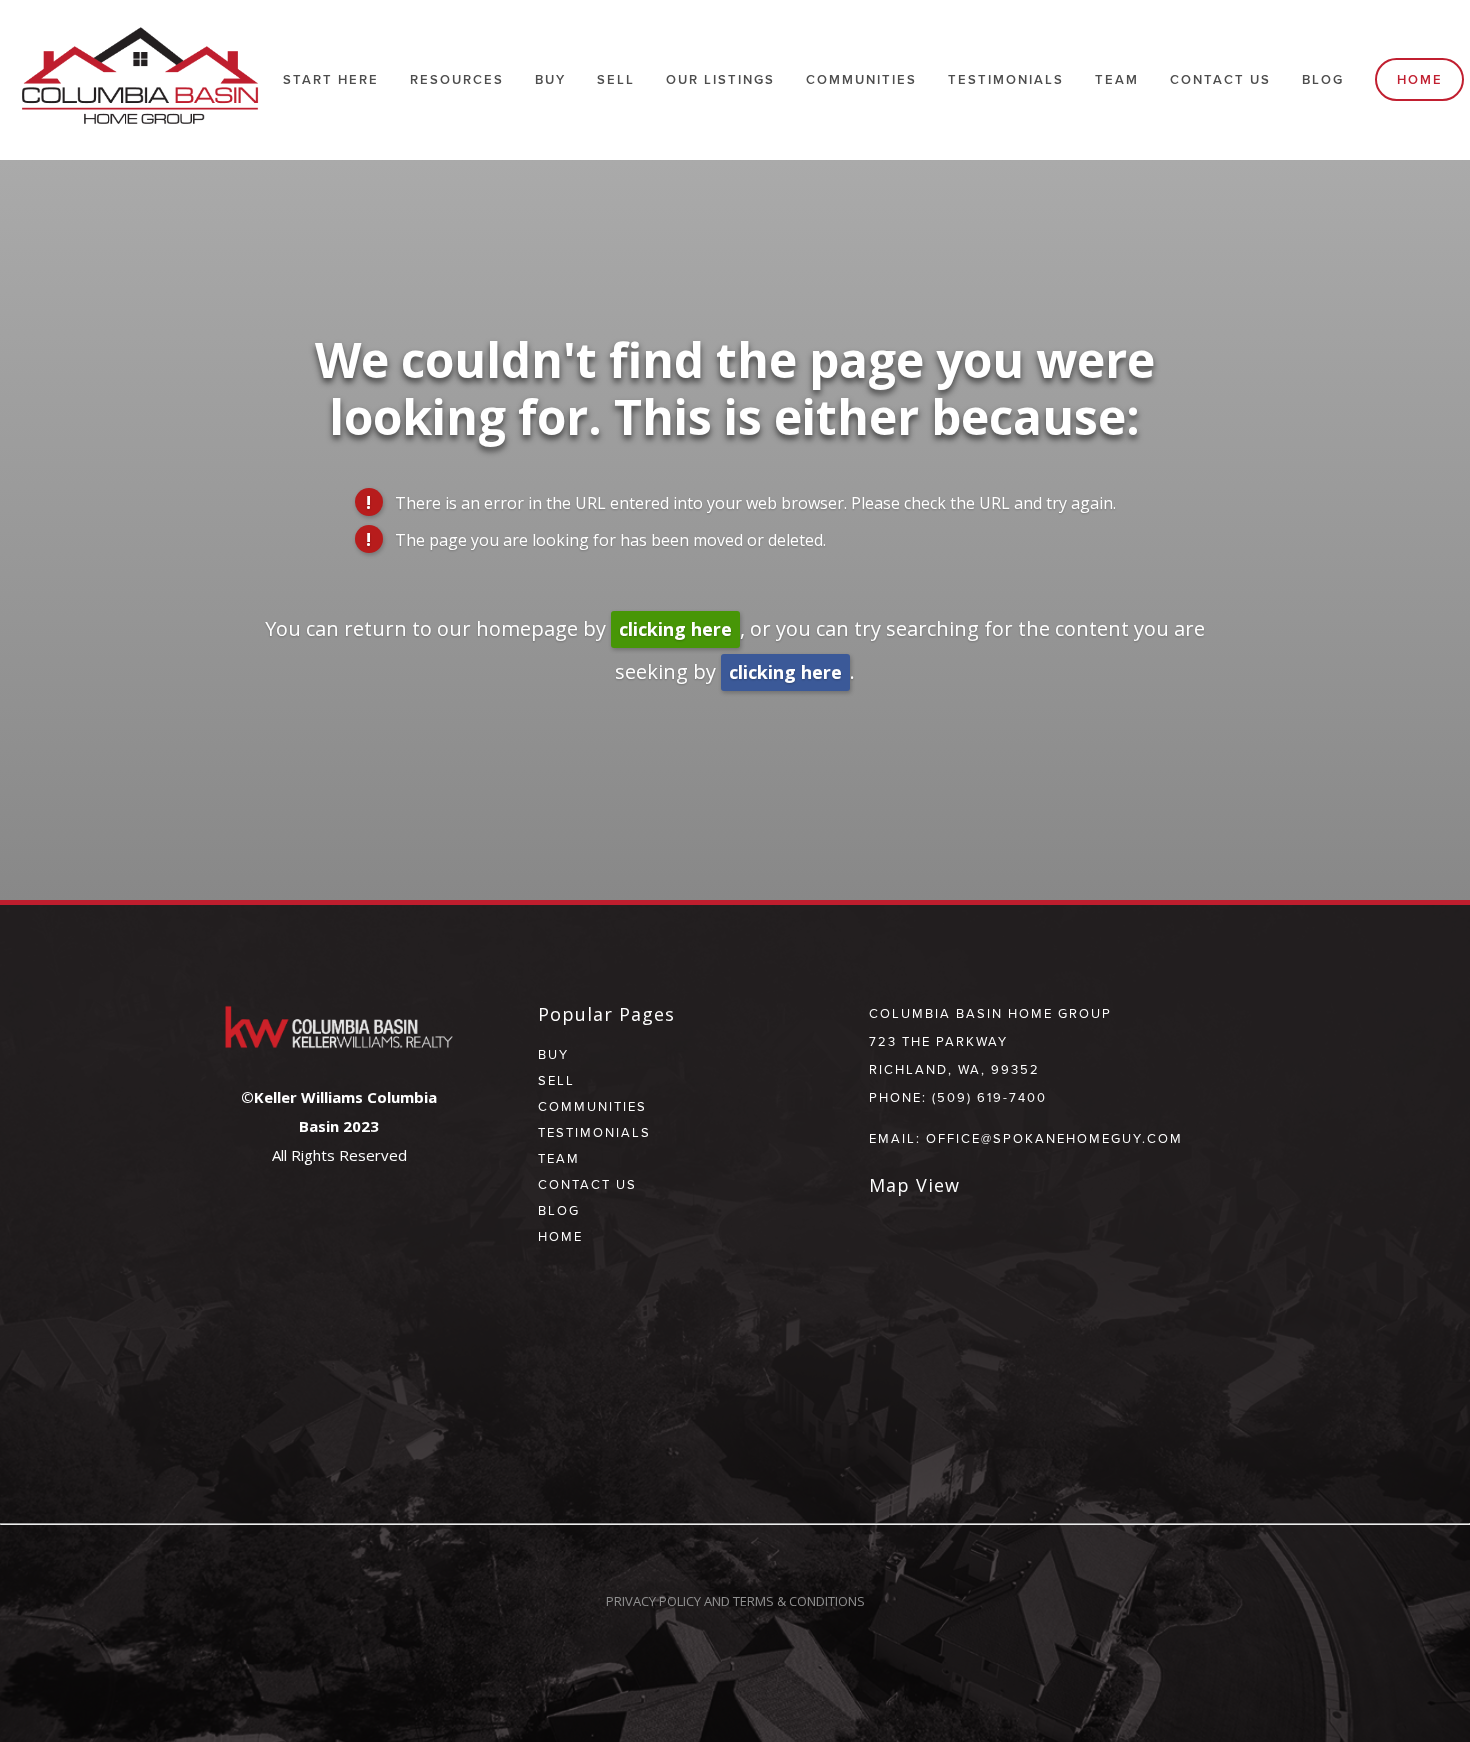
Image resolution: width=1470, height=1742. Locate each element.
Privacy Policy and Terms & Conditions (735, 1601)
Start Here (331, 79)
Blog (1323, 79)
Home (1420, 79)
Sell (556, 1080)
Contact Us (1220, 79)
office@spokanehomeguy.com (1054, 1138)
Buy (550, 79)
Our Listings (720, 79)
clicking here (675, 629)
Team (1117, 79)
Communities (592, 1106)
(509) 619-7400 (989, 1097)
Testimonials (1006, 79)
